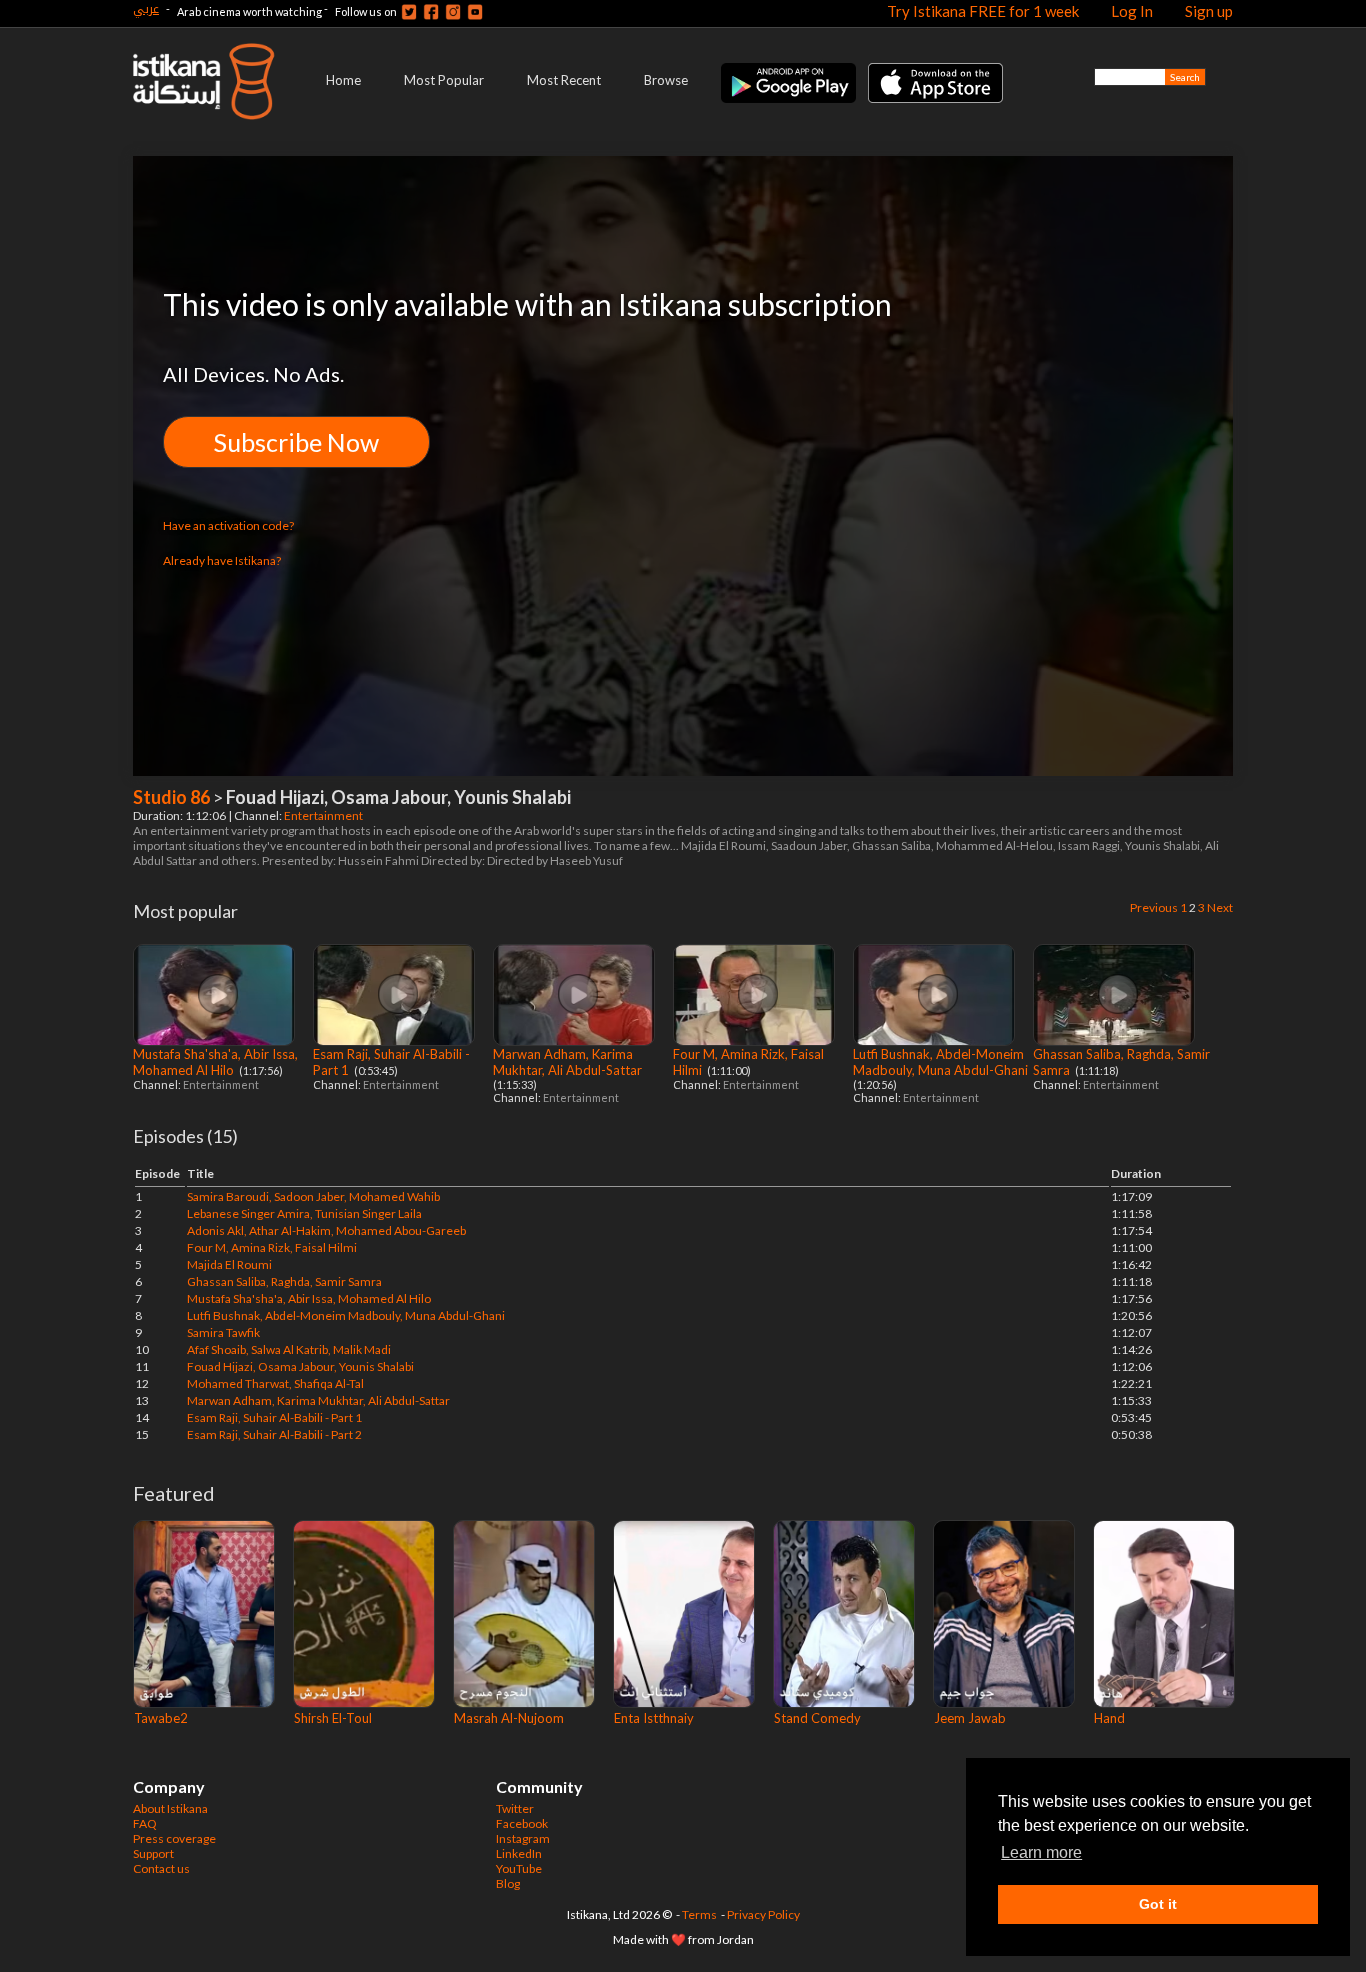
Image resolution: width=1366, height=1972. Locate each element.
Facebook (522, 1823)
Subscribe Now (296, 442)
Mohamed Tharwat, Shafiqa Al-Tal (275, 1383)
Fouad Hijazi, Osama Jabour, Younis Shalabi (300, 1366)
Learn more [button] (1041, 1852)
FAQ (145, 1823)
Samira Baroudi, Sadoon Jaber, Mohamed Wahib (313, 1196)
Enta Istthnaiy (654, 1718)
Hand (1109, 1718)
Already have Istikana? (222, 560)
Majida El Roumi (229, 1264)
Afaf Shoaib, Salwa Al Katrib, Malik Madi (289, 1349)
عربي (146, 8)
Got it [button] (1158, 1904)
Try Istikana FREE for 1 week (983, 11)
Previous (1154, 907)
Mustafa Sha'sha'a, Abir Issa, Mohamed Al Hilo (215, 1062)
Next (1220, 907)
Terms (699, 1914)
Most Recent (564, 80)
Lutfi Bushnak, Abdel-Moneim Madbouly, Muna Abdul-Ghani (942, 1062)
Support (153, 1853)
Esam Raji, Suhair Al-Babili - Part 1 (274, 1417)
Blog (508, 1883)
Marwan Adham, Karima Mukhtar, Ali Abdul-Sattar (569, 1062)
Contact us (161, 1868)
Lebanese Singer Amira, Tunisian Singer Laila (304, 1213)
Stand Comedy (817, 1718)
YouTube (519, 1868)
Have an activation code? (228, 525)
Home (343, 80)
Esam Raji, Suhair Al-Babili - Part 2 (274, 1434)
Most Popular (444, 80)
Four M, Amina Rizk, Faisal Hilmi (272, 1247)
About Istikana (170, 1808)
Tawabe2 (161, 1718)
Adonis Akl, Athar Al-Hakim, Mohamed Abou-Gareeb (326, 1230)
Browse (666, 80)
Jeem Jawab (970, 1718)
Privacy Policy (763, 1914)
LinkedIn (519, 1853)
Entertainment (324, 815)
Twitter (515, 1808)
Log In (1132, 11)
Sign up (1209, 11)
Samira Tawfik (223, 1332)
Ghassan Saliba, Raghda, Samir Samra (284, 1281)
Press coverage (174, 1838)
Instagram (523, 1838)
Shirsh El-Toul (333, 1718)
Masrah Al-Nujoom (509, 1718)
